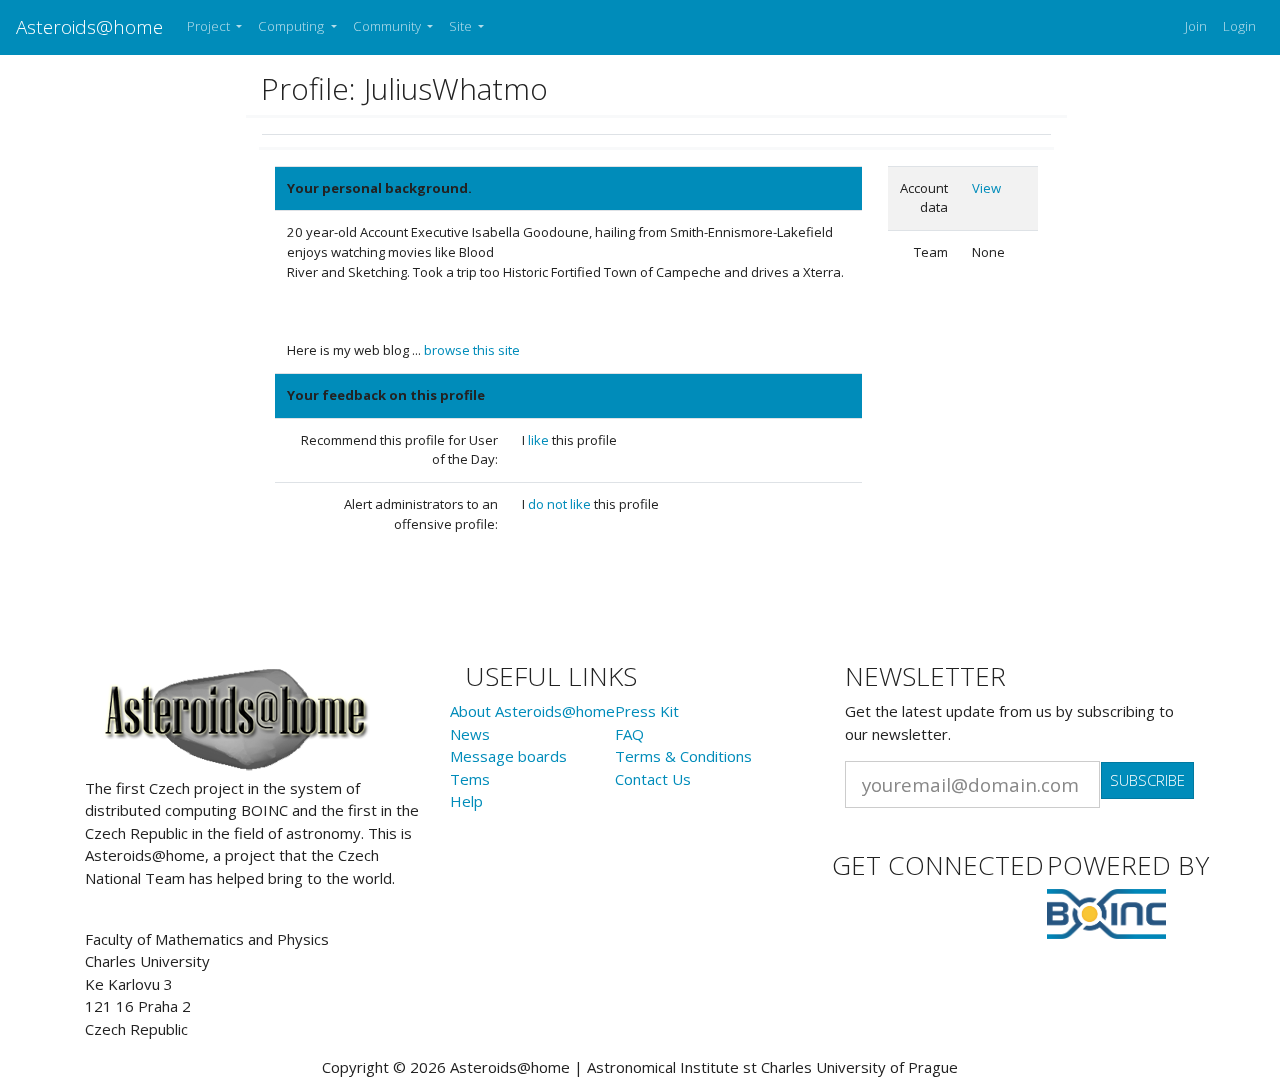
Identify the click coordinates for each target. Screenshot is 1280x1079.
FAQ (629, 734)
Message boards (508, 756)
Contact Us (653, 779)
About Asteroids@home (532, 711)
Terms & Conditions (683, 756)
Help (466, 801)
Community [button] (388, 26)
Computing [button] (292, 26)
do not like (561, 504)
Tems (470, 779)
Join (1196, 26)
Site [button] (462, 26)
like (540, 440)
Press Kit (647, 711)
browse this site (472, 350)
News (470, 734)
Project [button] (210, 26)
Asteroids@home (89, 26)
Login (1239, 26)
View (986, 188)
